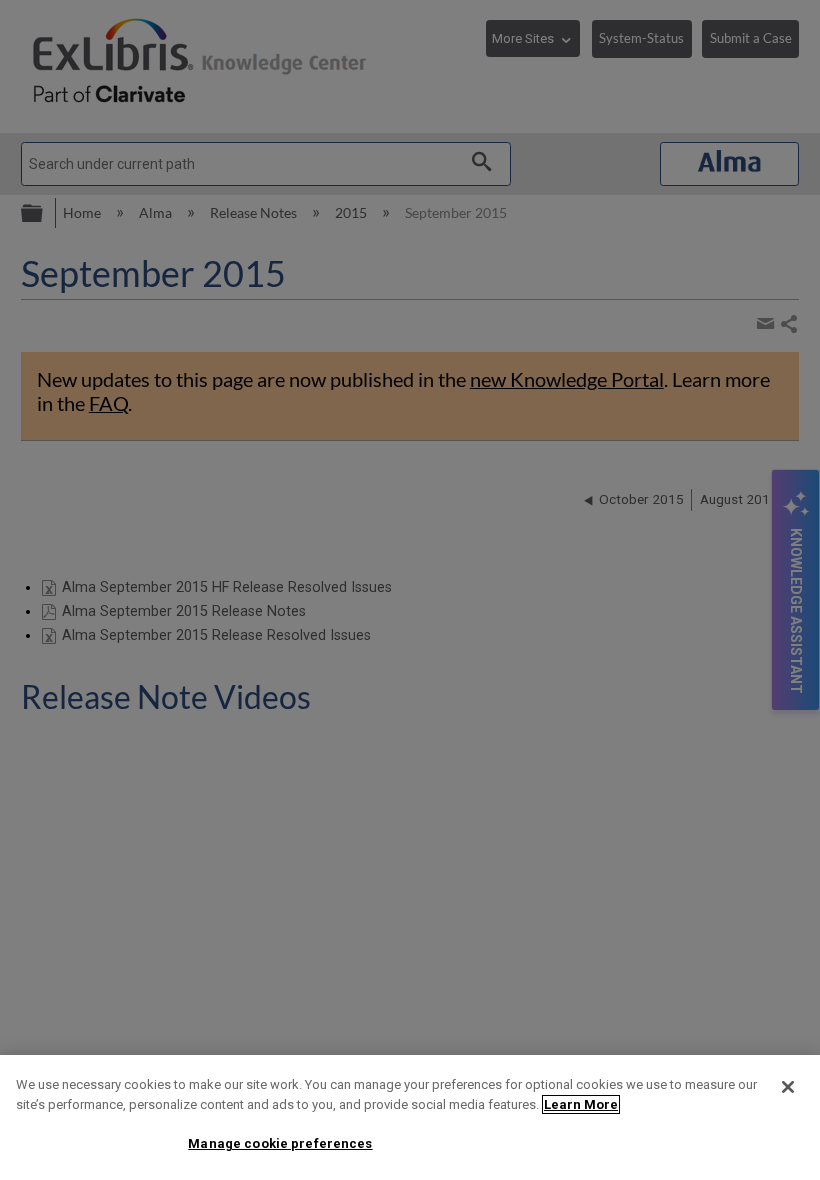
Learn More (581, 1104)
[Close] (788, 1087)
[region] (410, 1117)
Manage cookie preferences (280, 1143)
